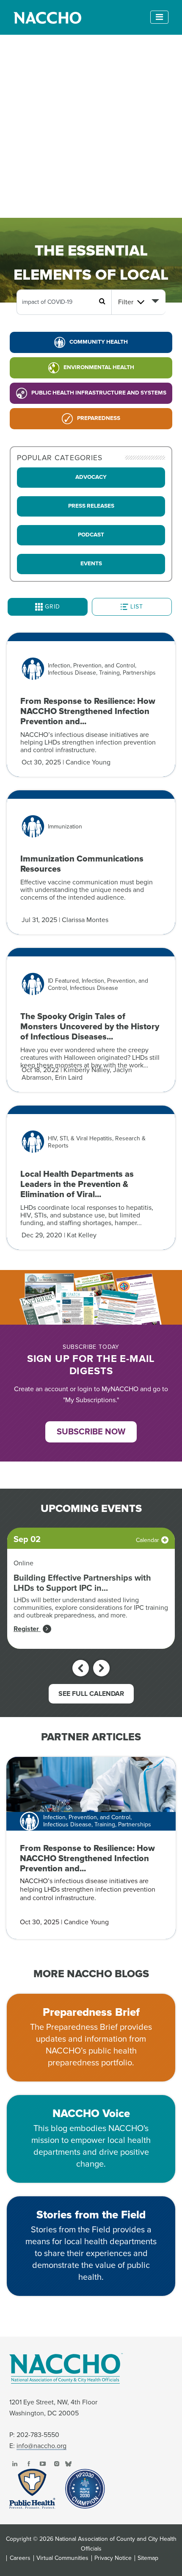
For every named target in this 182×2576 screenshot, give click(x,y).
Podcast (91, 535)
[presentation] (81, 1668)
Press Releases (91, 506)
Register (27, 1629)
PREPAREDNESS (99, 418)
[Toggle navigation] (159, 17)
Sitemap (148, 2558)
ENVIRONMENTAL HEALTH (99, 367)
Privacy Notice (113, 2558)
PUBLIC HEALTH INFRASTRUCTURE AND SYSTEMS (99, 393)
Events (91, 564)
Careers (20, 2558)
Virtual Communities (62, 2558)
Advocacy (91, 477)
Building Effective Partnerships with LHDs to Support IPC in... (82, 1583)
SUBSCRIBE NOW (91, 1432)
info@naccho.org (41, 2446)
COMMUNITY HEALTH (99, 342)
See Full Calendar (91, 1694)
